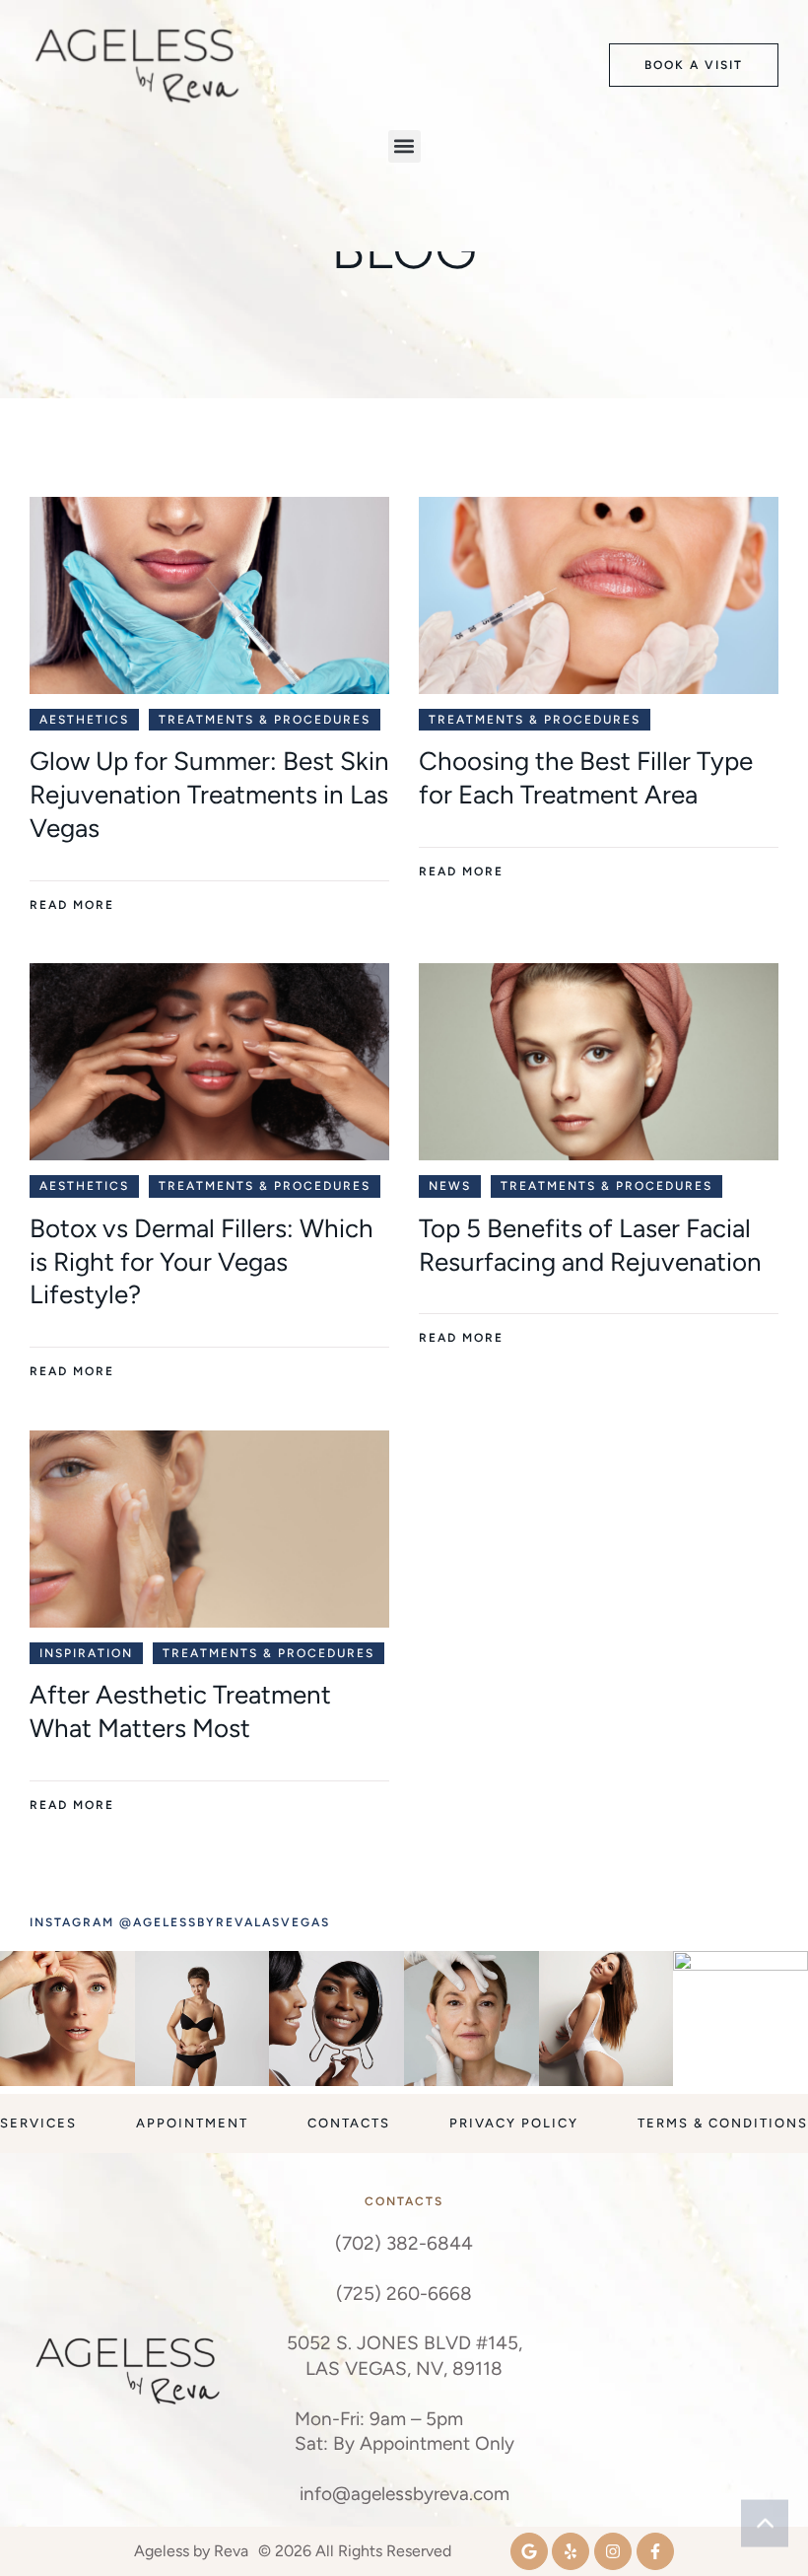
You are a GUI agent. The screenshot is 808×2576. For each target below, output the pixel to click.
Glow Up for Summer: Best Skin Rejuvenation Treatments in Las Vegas (209, 795)
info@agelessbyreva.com (404, 2494)
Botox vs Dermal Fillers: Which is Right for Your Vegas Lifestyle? (202, 1262)
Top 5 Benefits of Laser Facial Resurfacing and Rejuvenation (590, 1245)
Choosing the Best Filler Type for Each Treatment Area (586, 778)
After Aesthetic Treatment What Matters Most (180, 1711)
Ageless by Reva (191, 2551)
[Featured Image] (209, 595)
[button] (694, 66)
